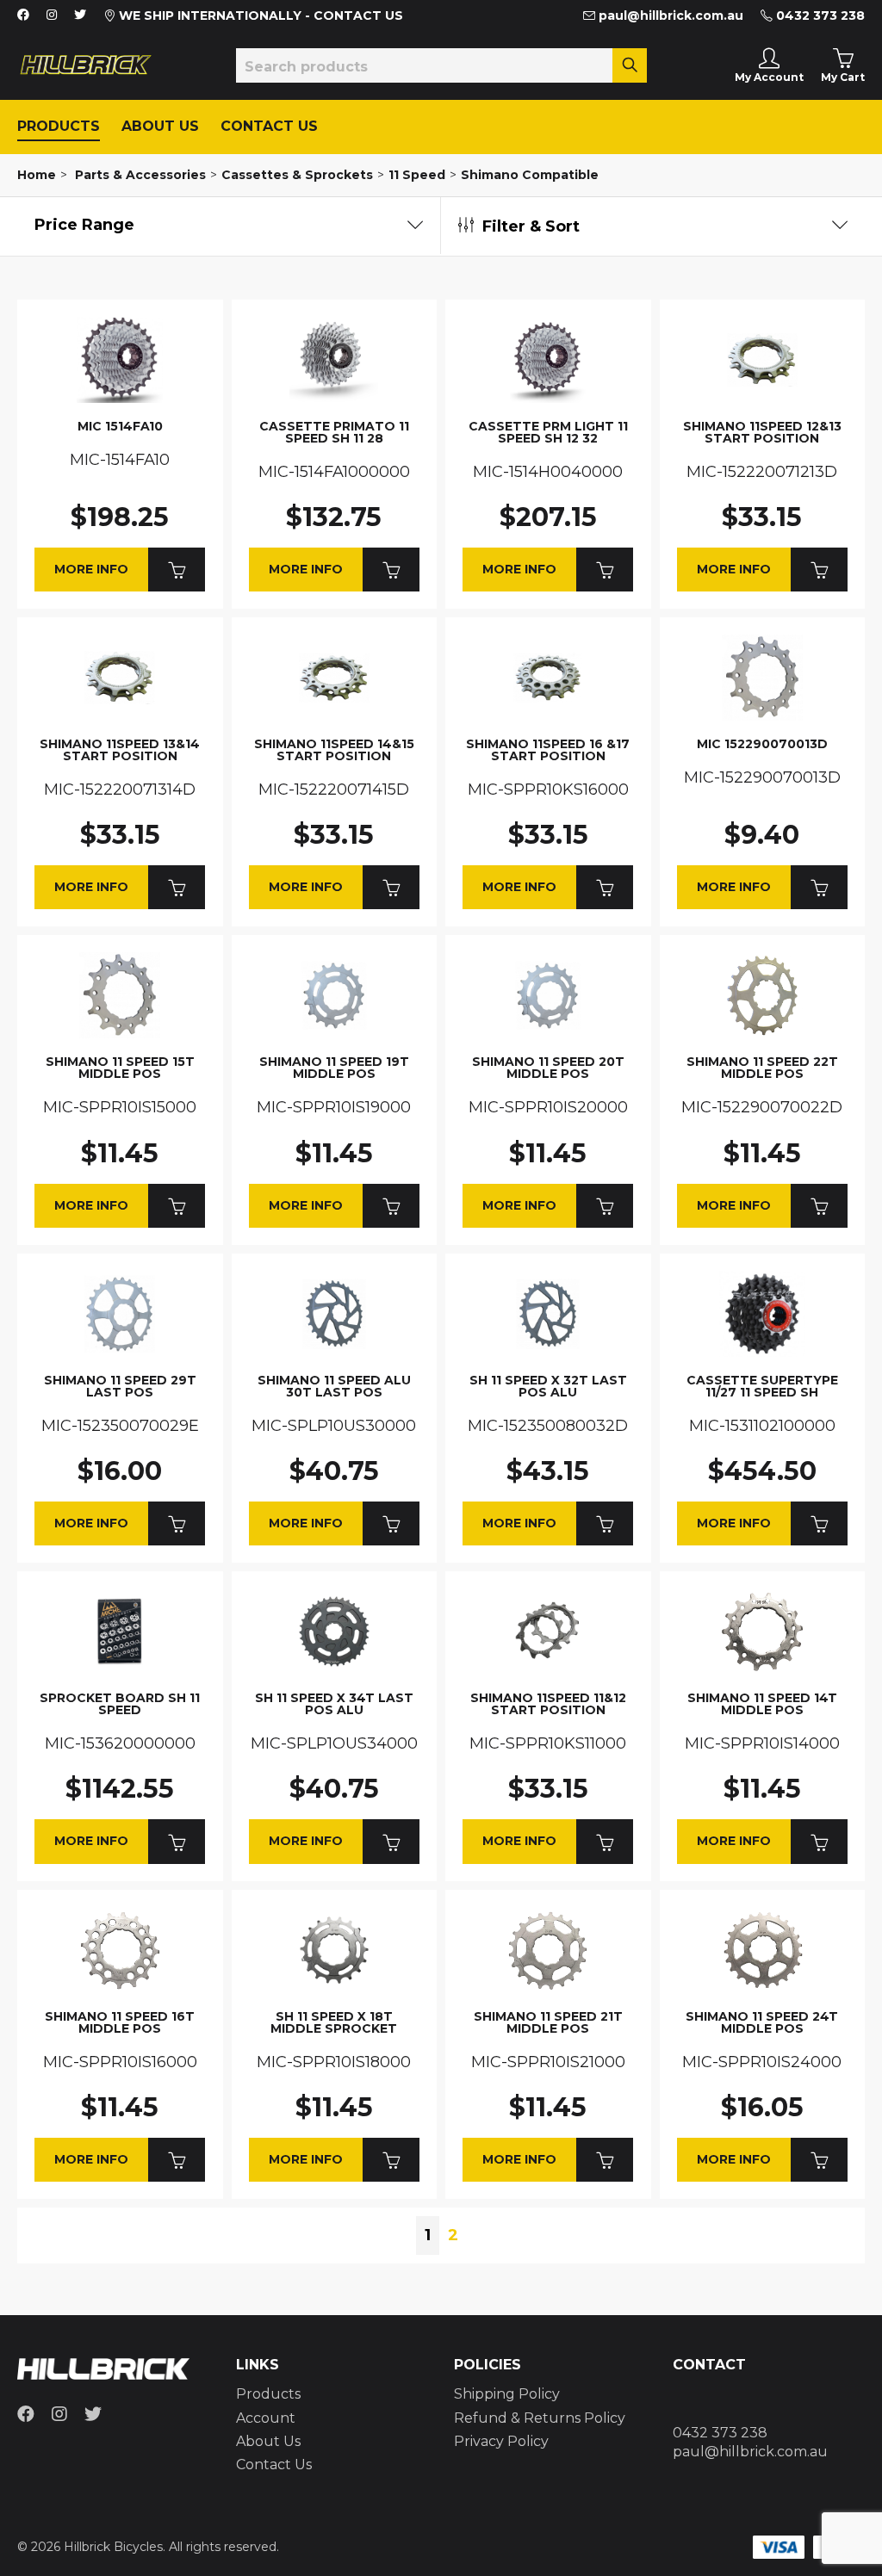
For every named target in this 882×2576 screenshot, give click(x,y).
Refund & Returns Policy (540, 2418)
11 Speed (417, 175)
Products (59, 126)
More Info (91, 569)
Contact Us (269, 126)
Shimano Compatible (530, 175)
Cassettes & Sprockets (297, 175)
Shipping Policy (507, 2394)
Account (266, 2418)
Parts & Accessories (140, 175)
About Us (160, 126)
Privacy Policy (501, 2441)
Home (37, 175)
